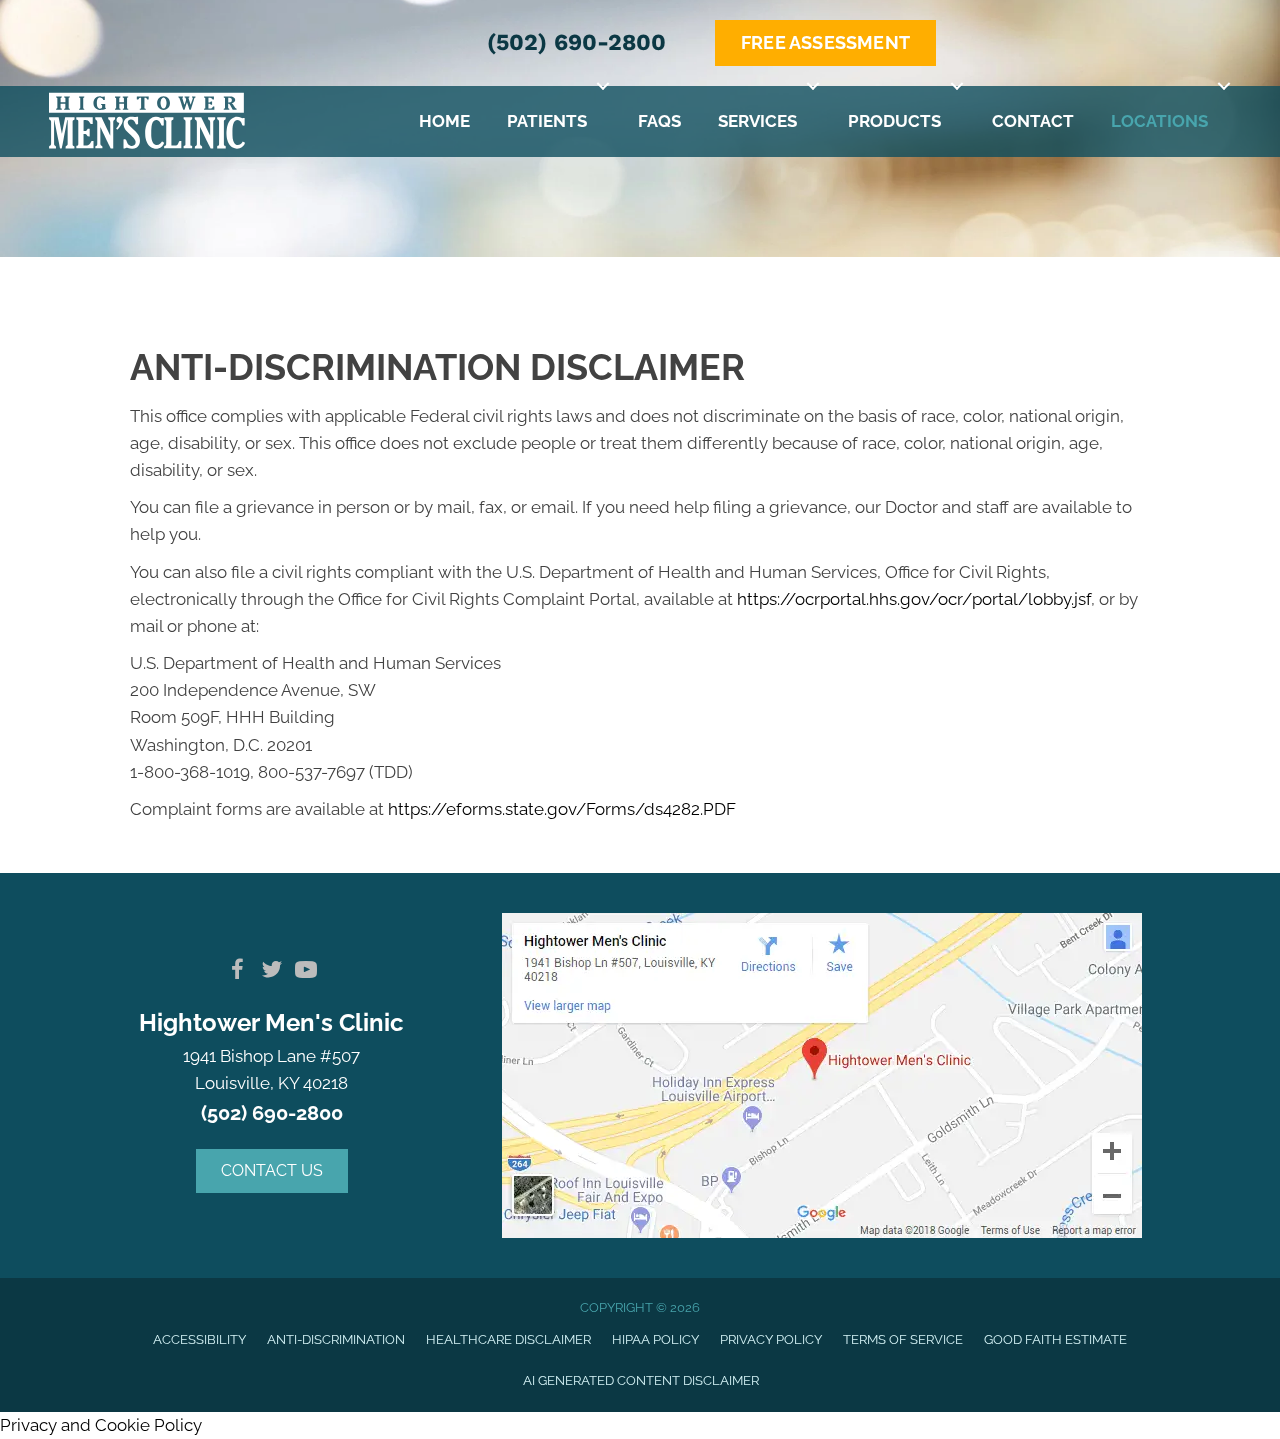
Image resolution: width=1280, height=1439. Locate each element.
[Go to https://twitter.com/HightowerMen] (272, 972)
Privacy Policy (771, 1339)
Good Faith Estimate (1055, 1339)
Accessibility (199, 1339)
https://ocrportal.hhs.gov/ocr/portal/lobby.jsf (914, 599)
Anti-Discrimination (336, 1339)
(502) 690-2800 (576, 42)
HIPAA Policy (655, 1339)
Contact (1033, 121)
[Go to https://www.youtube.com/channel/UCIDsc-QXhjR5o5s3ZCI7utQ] (306, 972)
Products (894, 121)
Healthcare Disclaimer (508, 1339)
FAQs (659, 121)
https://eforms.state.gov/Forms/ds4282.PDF (562, 809)
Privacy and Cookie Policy (101, 1425)
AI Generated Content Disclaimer (641, 1380)
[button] (603, 86)
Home (444, 121)
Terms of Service (903, 1339)
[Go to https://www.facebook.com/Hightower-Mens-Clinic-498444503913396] (238, 972)
